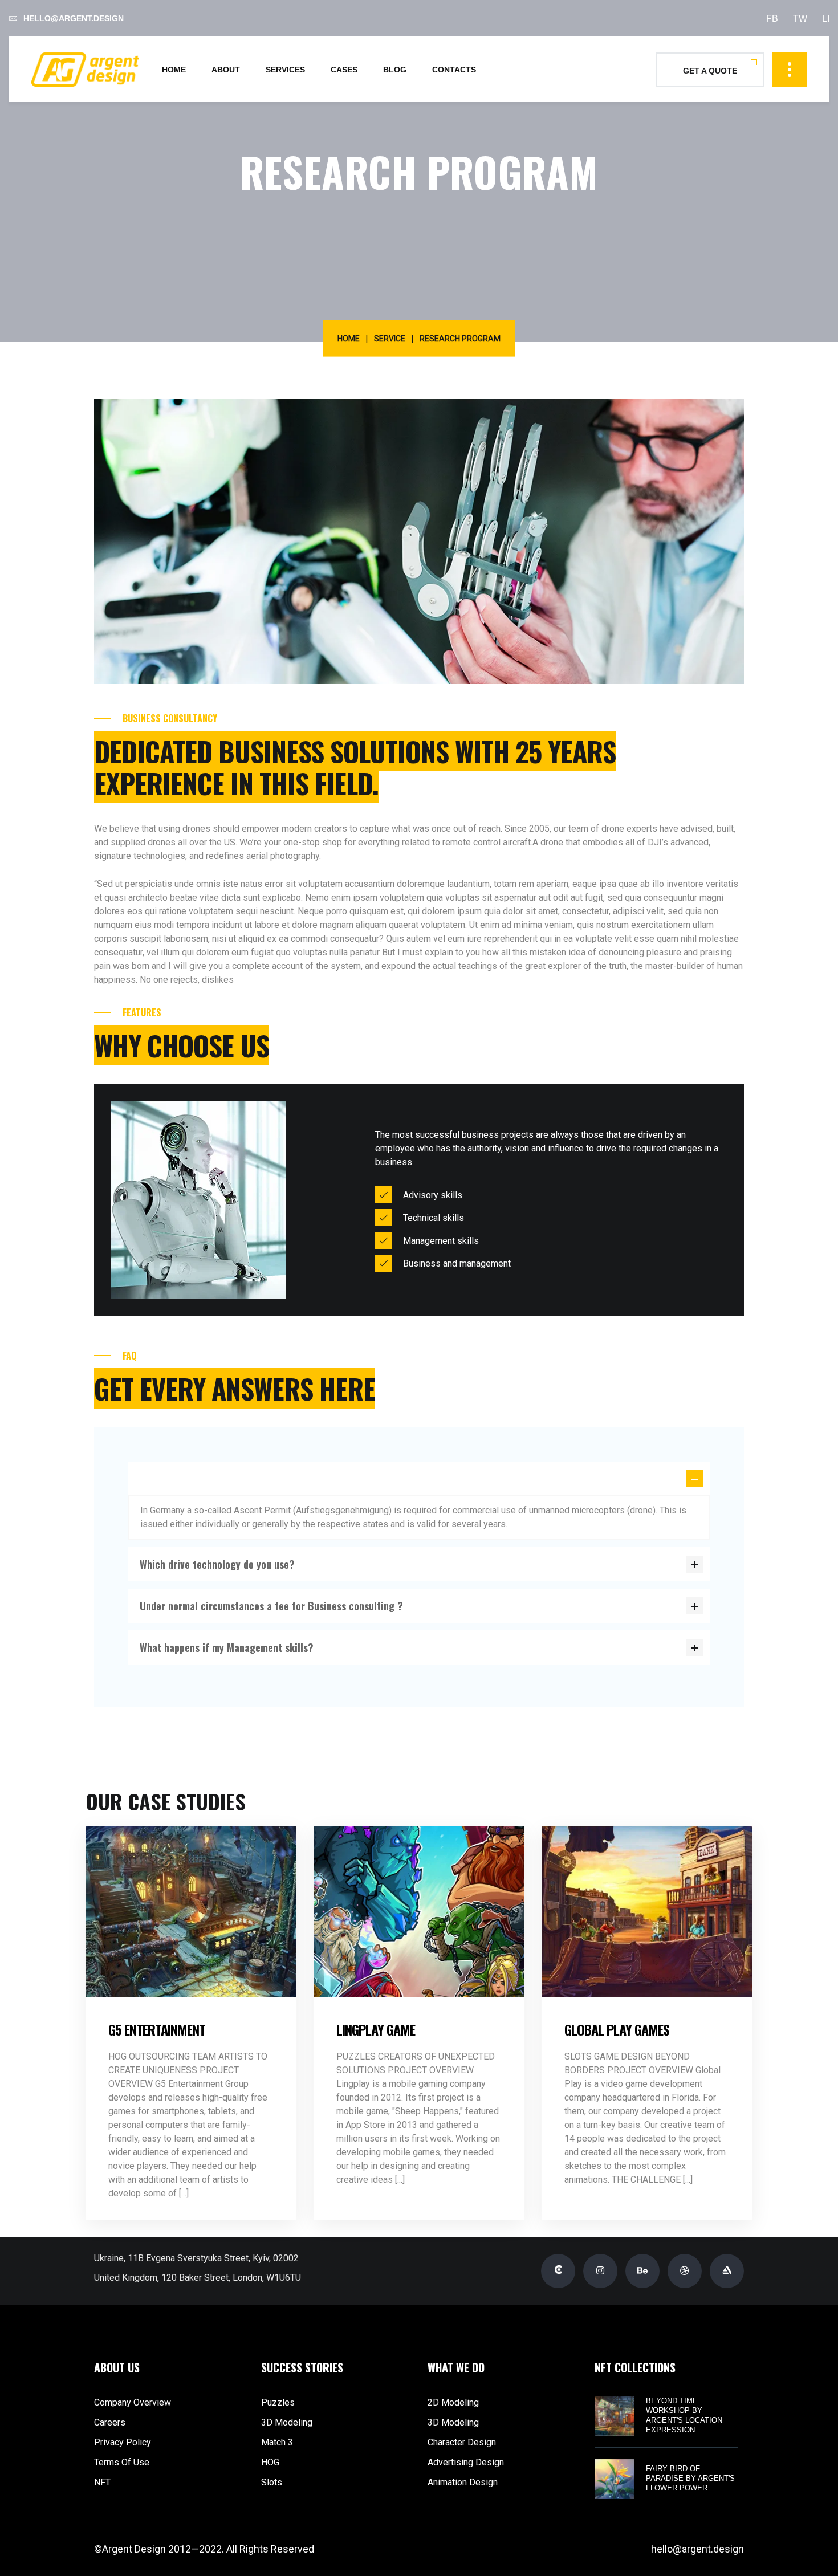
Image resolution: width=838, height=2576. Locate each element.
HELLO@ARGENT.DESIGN (74, 18)
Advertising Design (466, 2462)
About (226, 70)
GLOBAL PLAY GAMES (617, 2029)
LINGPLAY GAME (376, 2029)
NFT (102, 2482)
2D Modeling (453, 2402)
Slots (272, 2482)
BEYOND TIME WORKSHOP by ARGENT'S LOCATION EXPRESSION (684, 2415)
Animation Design (463, 2482)
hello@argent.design (697, 2549)
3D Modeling (287, 2422)
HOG (270, 2462)
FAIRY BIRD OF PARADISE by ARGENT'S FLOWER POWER (690, 2478)
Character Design (462, 2442)
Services (285, 70)
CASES (344, 70)
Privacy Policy (123, 2442)
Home (174, 70)
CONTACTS (454, 70)
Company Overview (133, 2402)
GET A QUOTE (710, 71)
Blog (395, 70)
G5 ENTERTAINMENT (157, 2029)
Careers (110, 2422)
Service (390, 339)
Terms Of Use (122, 2462)
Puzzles (278, 2402)
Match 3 (277, 2442)
